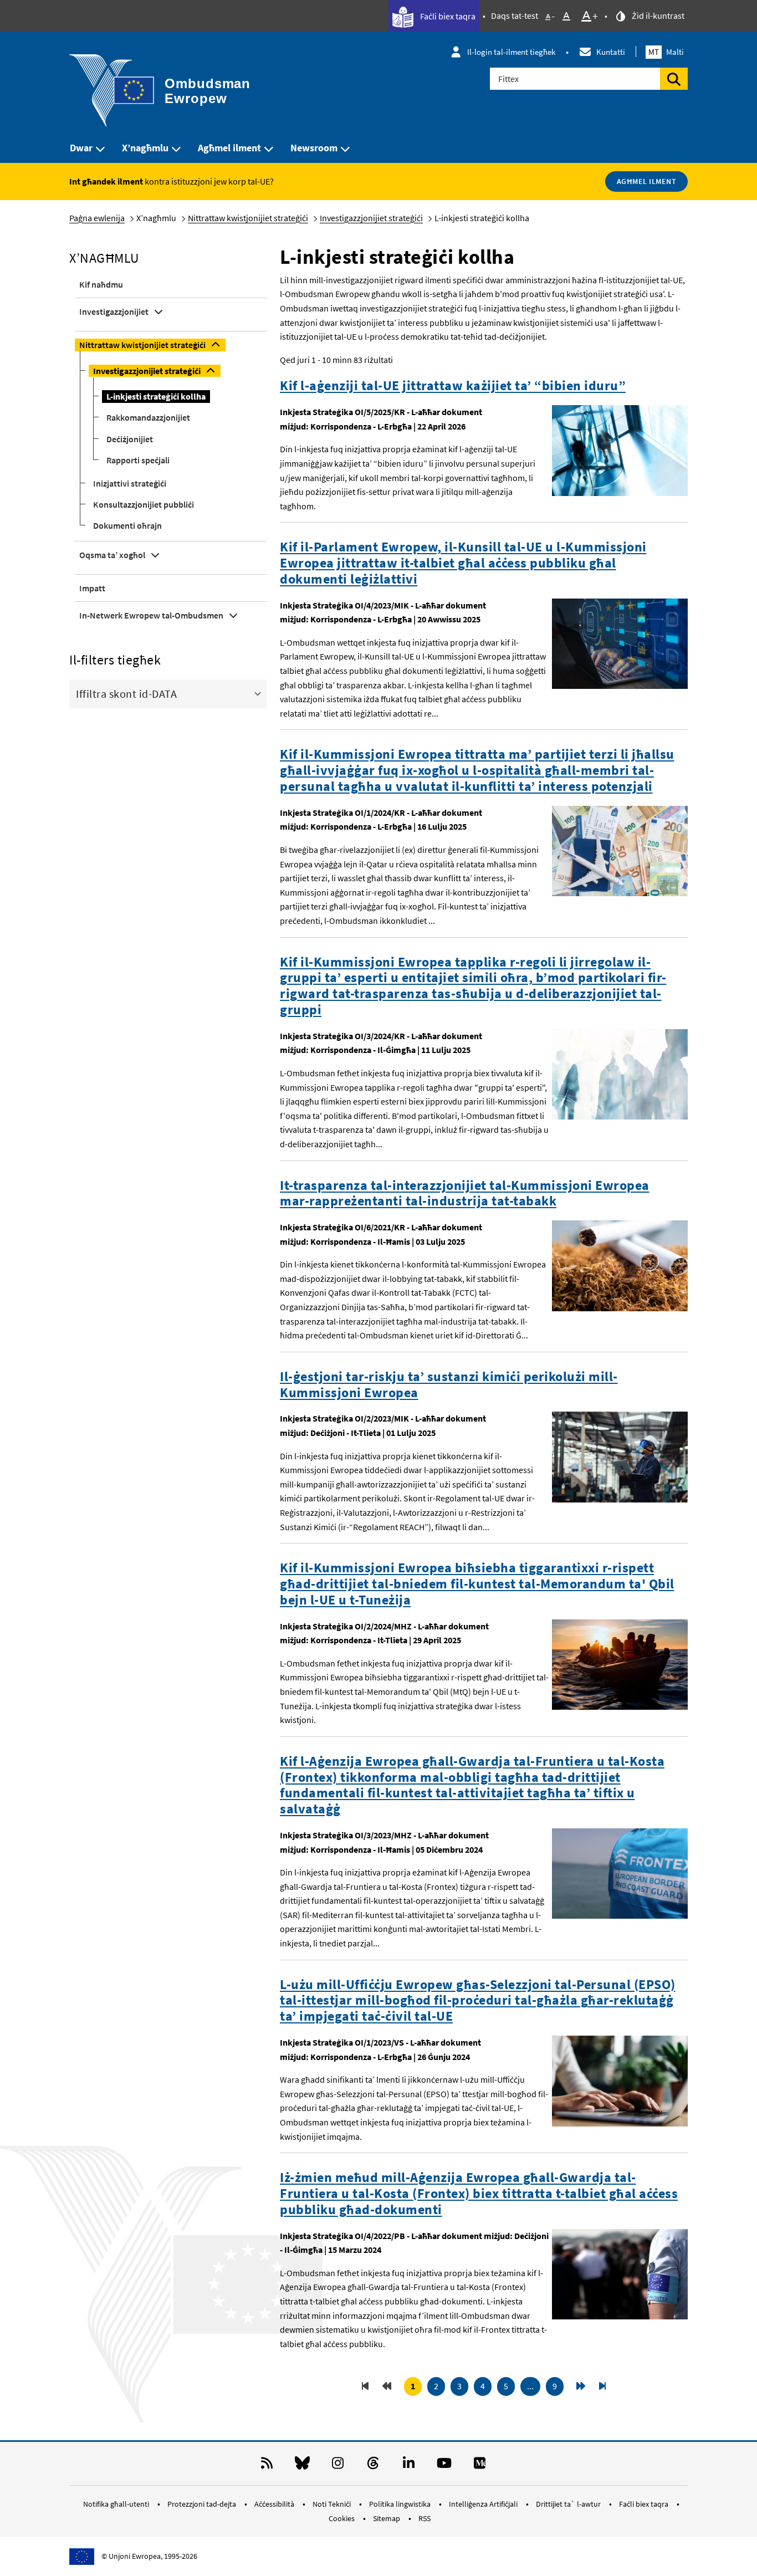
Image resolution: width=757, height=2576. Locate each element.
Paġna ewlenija (97, 218)
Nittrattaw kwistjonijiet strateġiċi (248, 218)
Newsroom (314, 148)
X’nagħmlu (145, 148)
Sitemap (387, 2518)
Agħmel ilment (229, 148)
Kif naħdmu (101, 284)
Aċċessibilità (275, 2504)
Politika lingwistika (401, 2504)
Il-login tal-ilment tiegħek (511, 52)
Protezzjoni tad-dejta (203, 2504)
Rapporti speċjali (138, 460)
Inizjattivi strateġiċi (130, 483)
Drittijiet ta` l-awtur (569, 2504)
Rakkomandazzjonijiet (148, 417)
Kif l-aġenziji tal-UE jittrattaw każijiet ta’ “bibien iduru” (453, 386)
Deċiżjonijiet (130, 439)
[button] (168, 693)
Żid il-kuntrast (657, 16)
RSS (424, 2518)
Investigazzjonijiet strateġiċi (371, 218)
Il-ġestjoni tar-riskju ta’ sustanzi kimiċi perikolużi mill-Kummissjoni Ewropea (449, 1385)
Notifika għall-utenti (117, 2504)
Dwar (81, 148)
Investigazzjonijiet (114, 311)
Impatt (92, 588)
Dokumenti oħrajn (127, 525)
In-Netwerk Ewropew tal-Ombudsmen (151, 615)
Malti (666, 52)
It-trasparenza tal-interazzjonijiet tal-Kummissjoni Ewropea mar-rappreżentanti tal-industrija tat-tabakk (465, 1194)
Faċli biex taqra (447, 16)
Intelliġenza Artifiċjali (484, 2504)
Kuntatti (611, 52)
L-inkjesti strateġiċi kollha (156, 396)
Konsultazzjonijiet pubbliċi (144, 504)
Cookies (342, 2518)
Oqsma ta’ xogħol (112, 555)
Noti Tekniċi (333, 2504)
